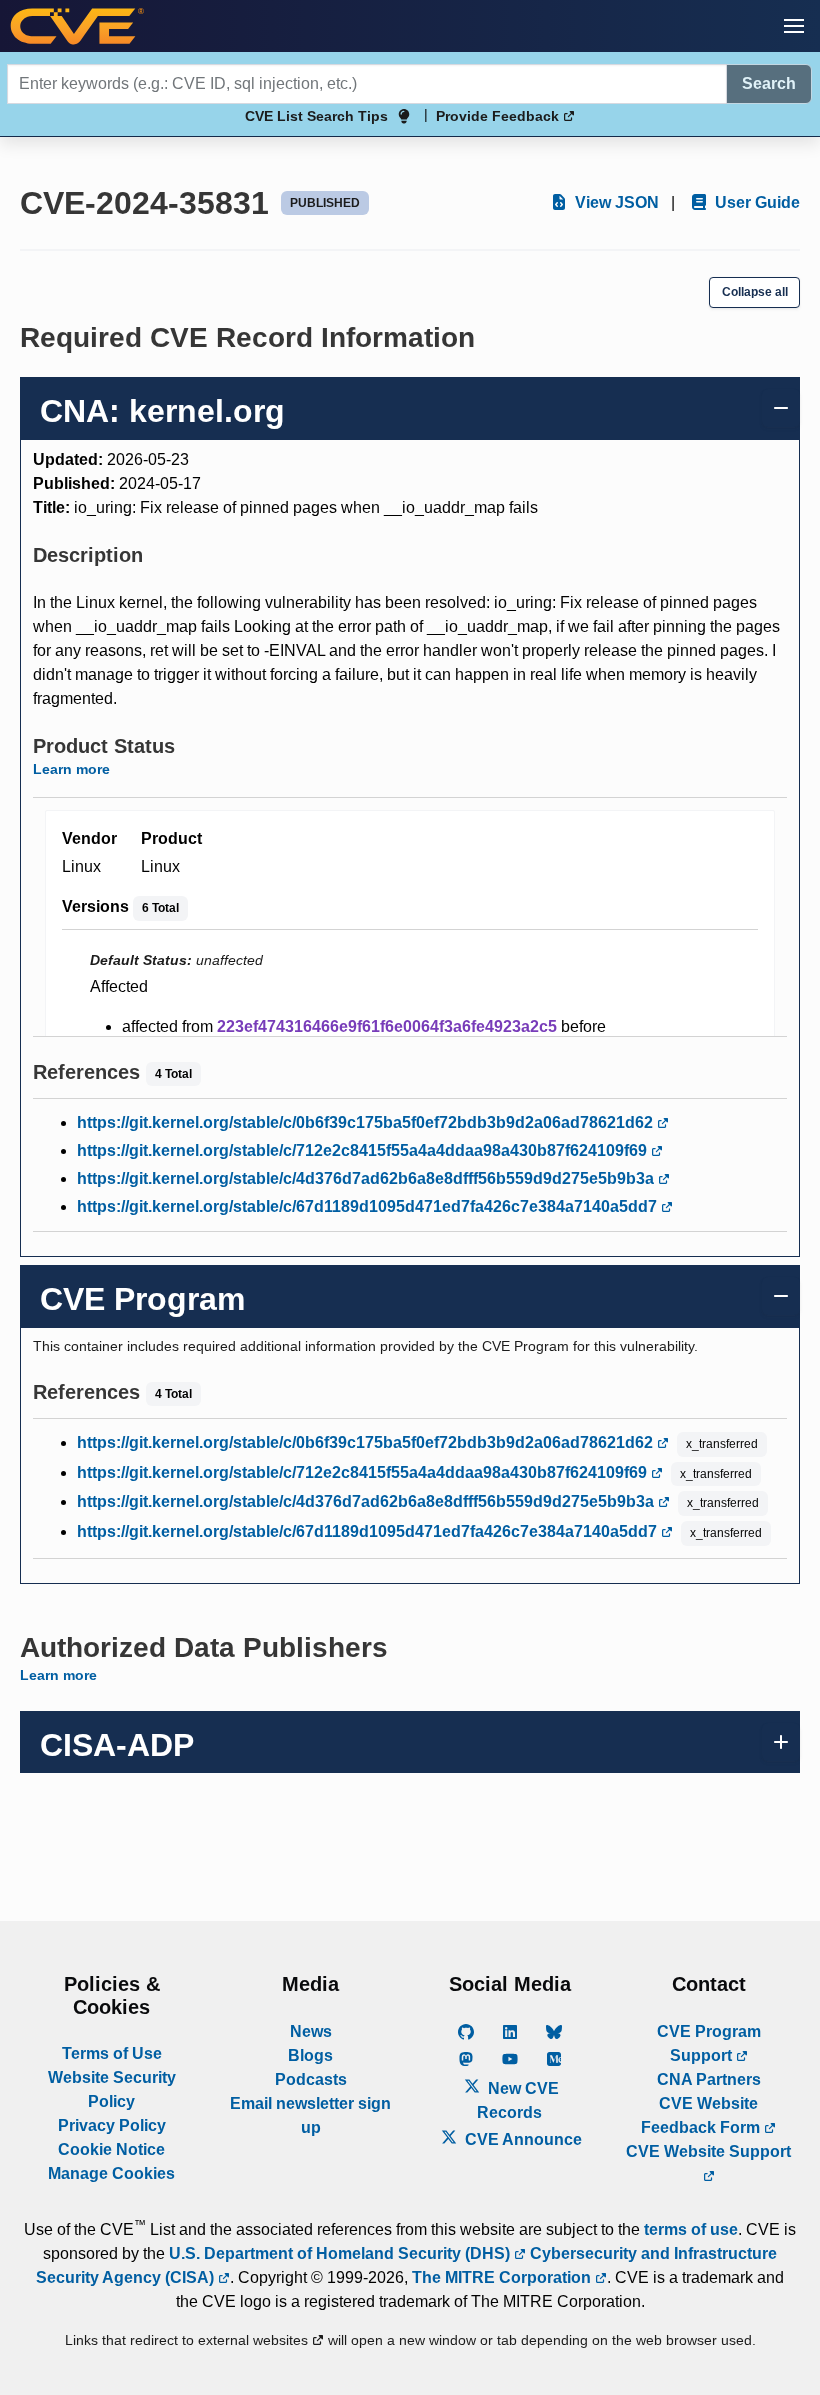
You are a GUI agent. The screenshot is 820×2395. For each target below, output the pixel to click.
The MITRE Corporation (503, 2277)
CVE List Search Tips (316, 116)
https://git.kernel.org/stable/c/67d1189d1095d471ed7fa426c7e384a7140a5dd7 (369, 1206)
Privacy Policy (112, 2125)
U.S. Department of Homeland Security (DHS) (341, 2253)
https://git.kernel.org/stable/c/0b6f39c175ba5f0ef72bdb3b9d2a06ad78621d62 (367, 1122)
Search (769, 83)
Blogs (310, 2055)
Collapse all (755, 292)
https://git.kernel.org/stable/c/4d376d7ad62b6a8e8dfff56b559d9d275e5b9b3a (367, 1178)
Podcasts (311, 2079)
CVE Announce (521, 2139)
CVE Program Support (709, 2043)
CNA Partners (709, 2079)
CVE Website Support (708, 2151)
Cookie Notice (111, 2149)
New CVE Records (518, 2100)
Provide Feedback (499, 116)
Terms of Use (112, 2053)
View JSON (615, 202)
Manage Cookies (111, 2173)
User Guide (755, 202)
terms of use (691, 2229)
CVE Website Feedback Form (702, 2115)
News (311, 2031)
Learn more (71, 769)
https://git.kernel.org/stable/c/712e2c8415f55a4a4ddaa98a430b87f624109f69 (364, 1150)
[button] (794, 26)
